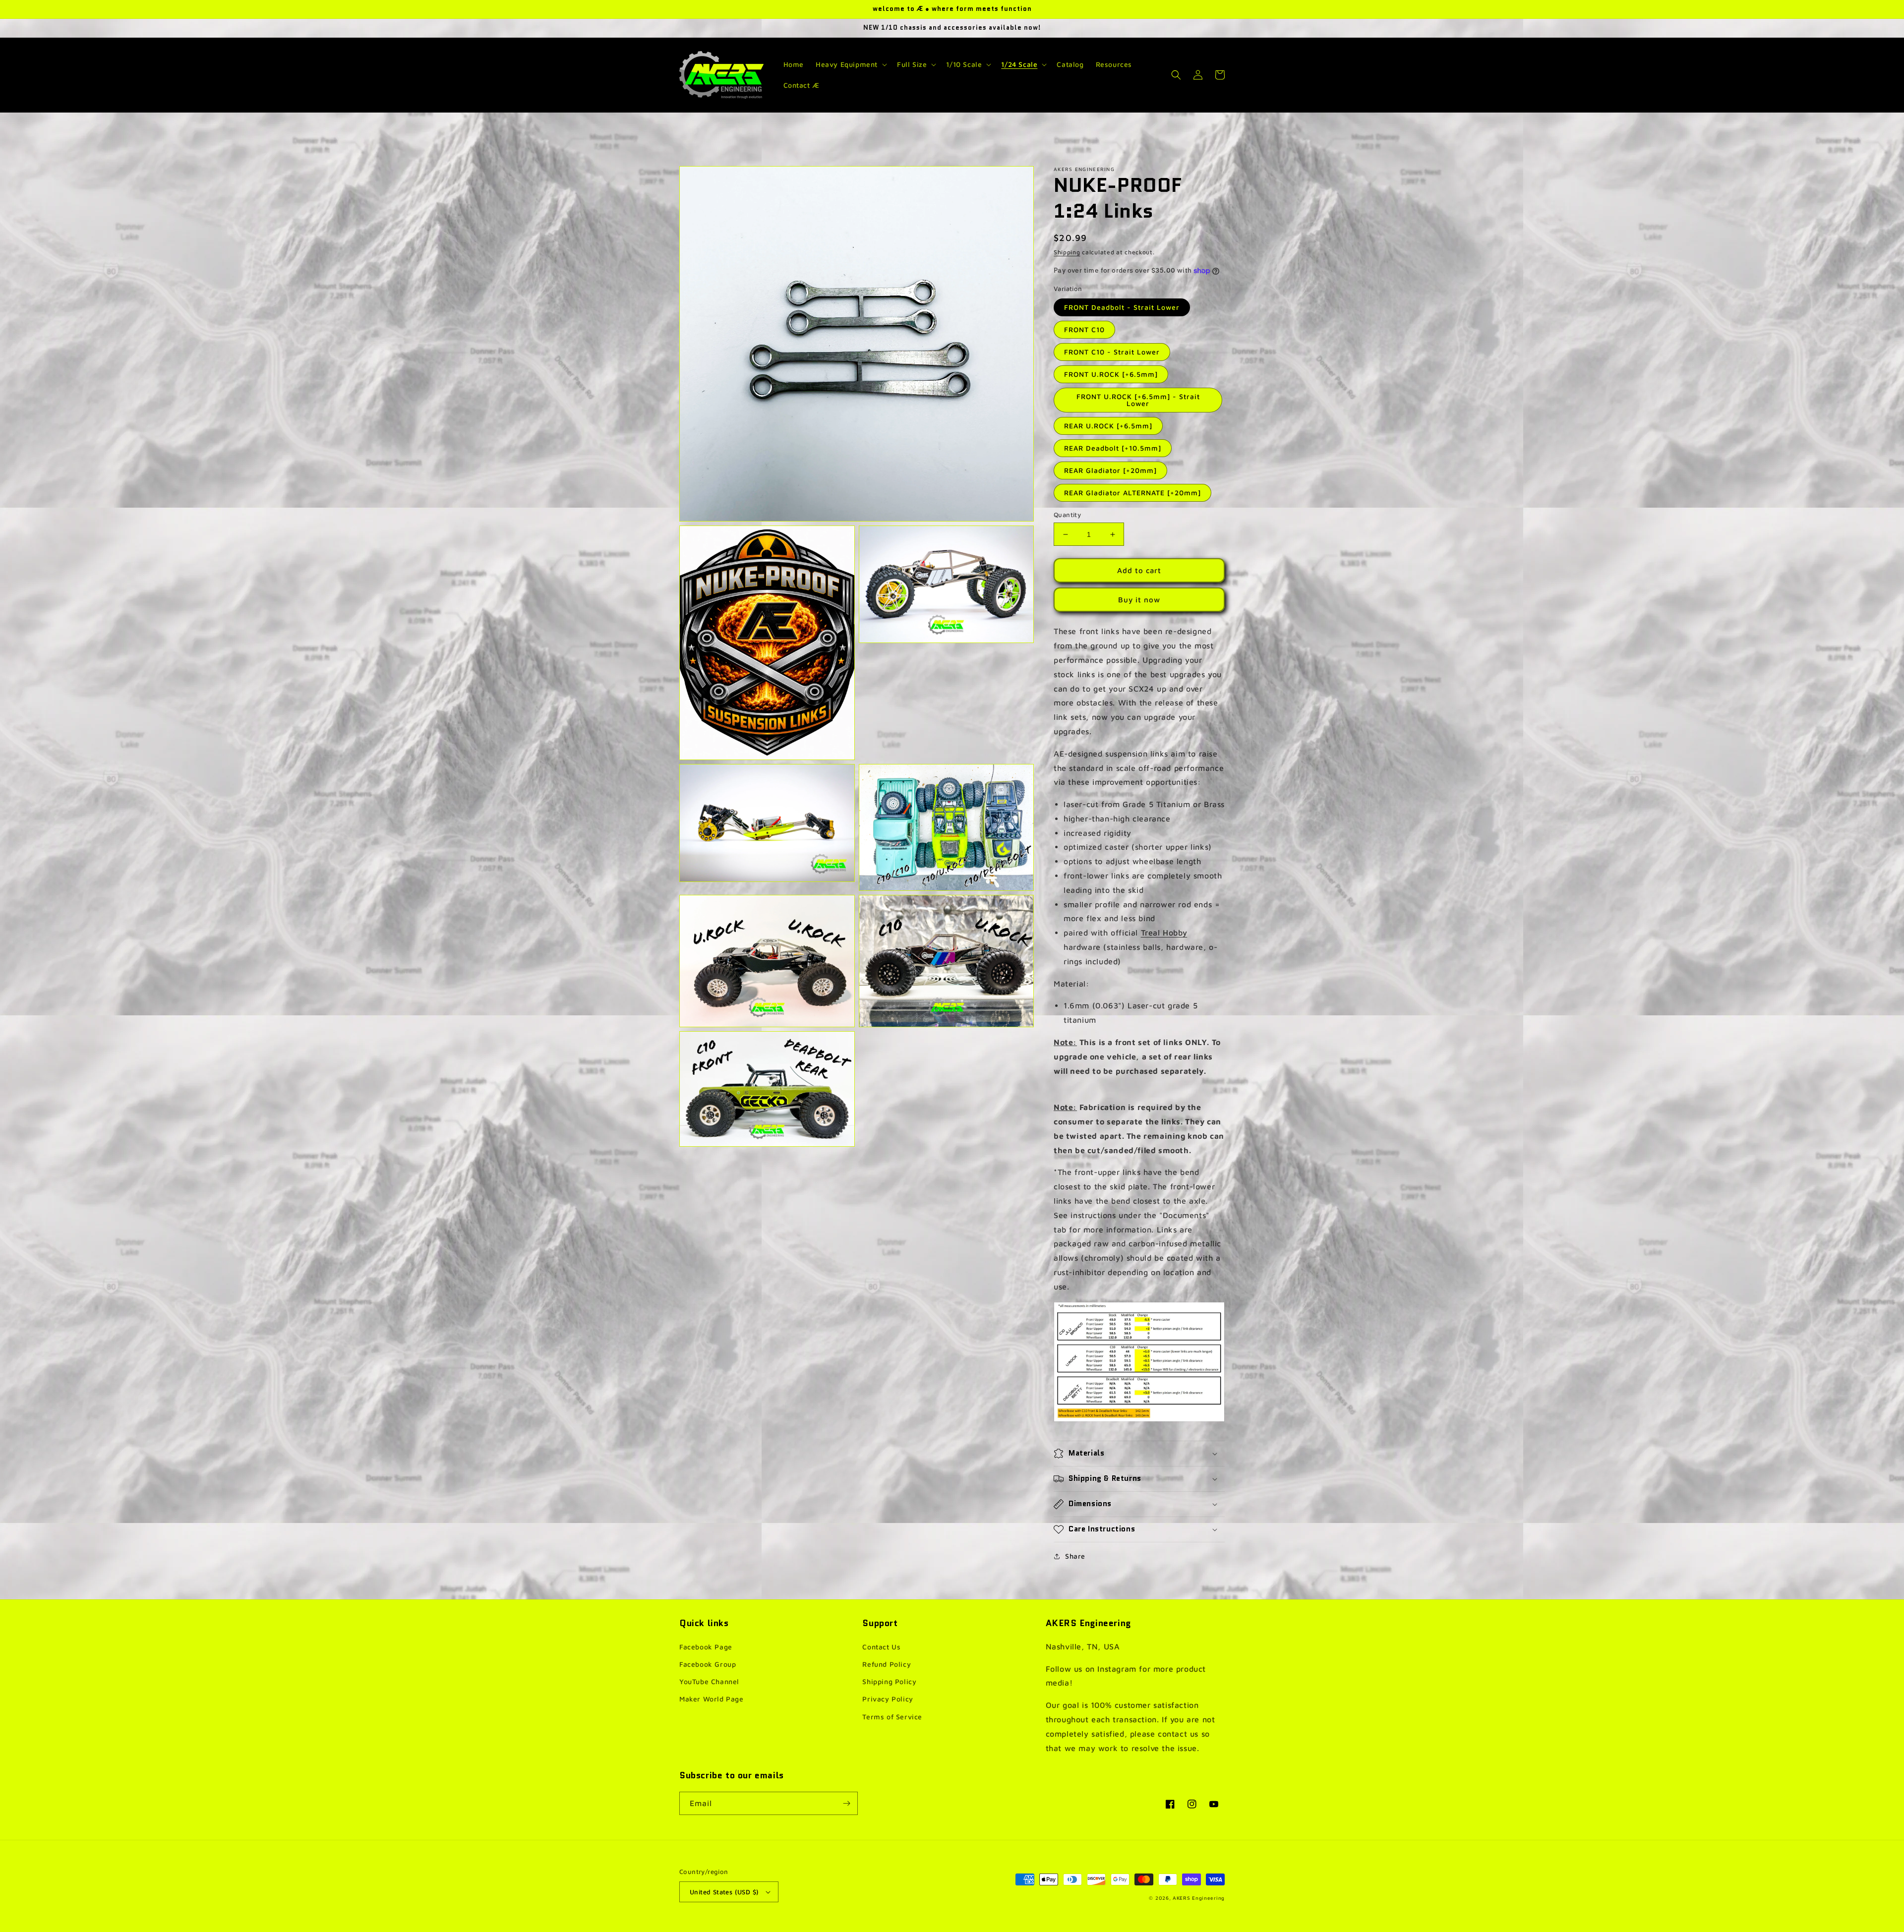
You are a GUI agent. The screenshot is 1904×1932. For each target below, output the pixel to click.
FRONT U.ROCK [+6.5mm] (1111, 374)
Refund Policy (887, 1664)
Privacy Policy (888, 1699)
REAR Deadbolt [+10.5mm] (1113, 448)
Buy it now (1139, 600)
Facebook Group (708, 1664)
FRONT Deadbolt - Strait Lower (1122, 307)
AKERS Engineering (1199, 1898)
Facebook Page (706, 1647)
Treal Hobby (1164, 933)
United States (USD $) (724, 1892)
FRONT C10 (1084, 329)
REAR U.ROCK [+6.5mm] (1108, 426)
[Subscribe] (846, 1803)
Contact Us (881, 1647)
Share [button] (1075, 1556)
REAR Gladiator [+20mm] (1110, 470)
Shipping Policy (889, 1681)
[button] (850, 64)
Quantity (1067, 515)
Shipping (1067, 252)
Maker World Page (712, 1699)
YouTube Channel (709, 1681)
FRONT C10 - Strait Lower (1112, 352)
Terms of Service (892, 1717)
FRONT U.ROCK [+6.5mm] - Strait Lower (1138, 400)
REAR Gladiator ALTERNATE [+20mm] (1132, 493)
